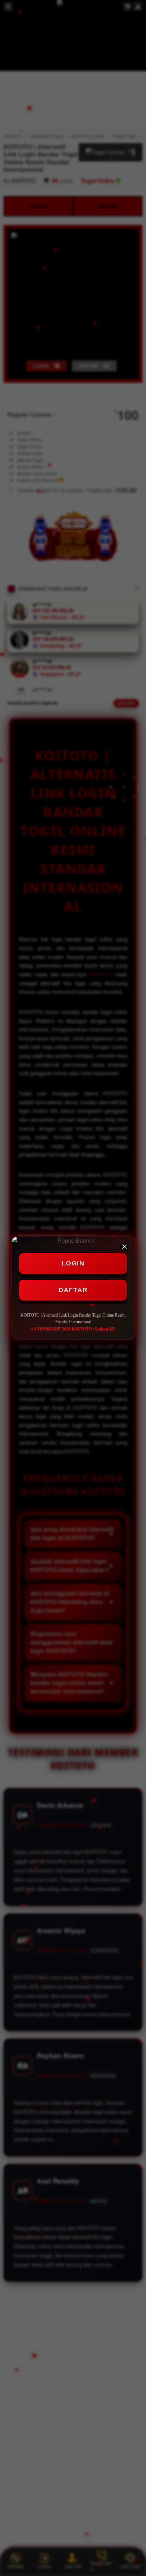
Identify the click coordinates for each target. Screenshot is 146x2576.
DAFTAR (73, 1290)
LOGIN (73, 1263)
